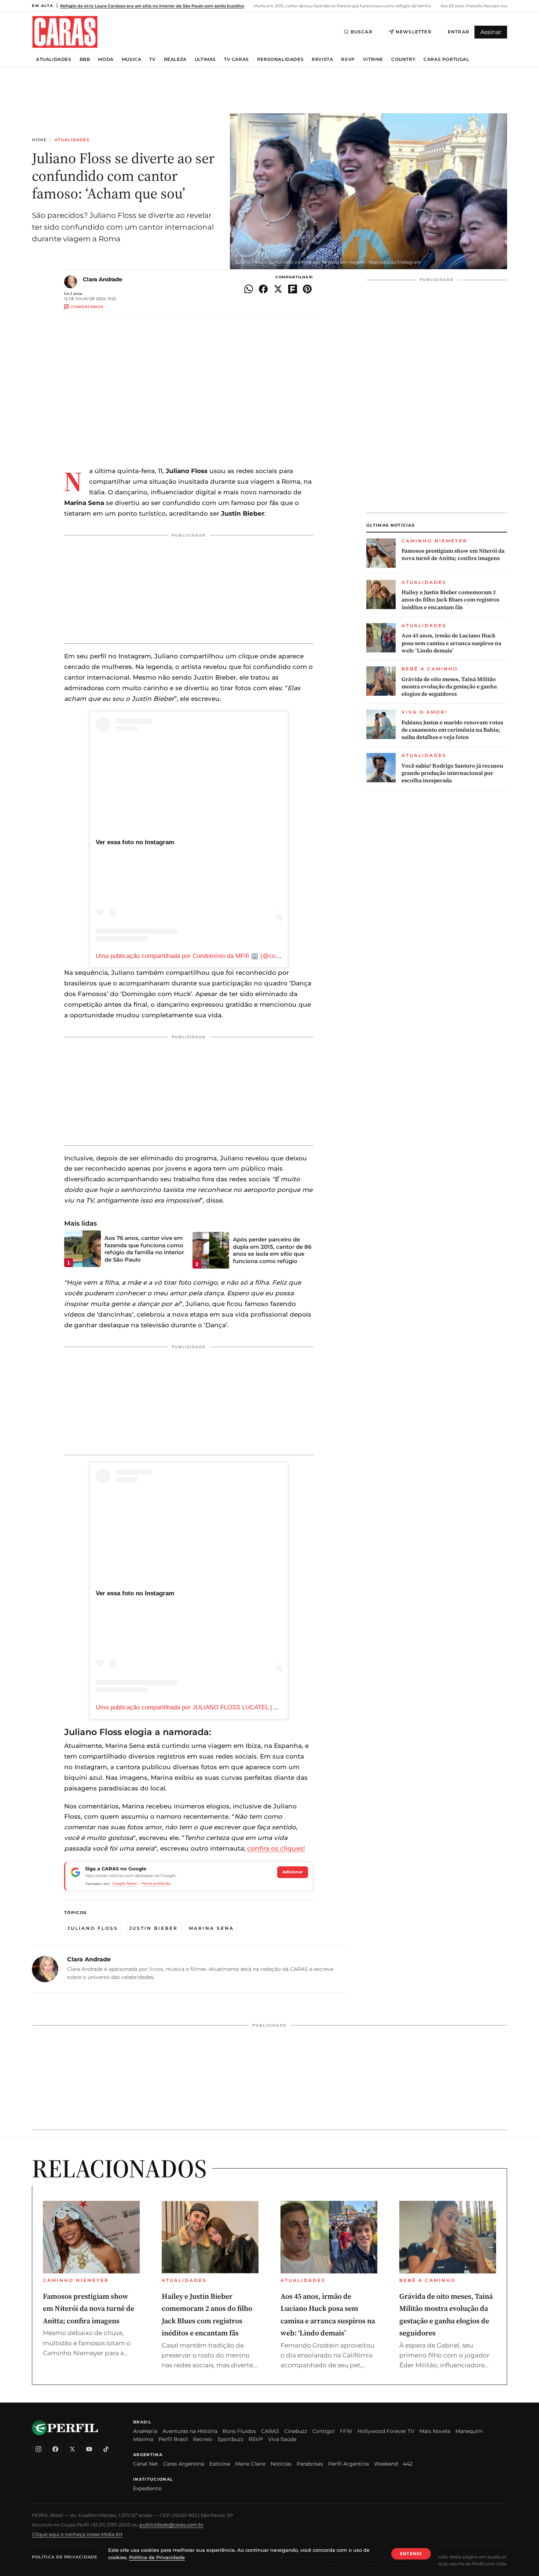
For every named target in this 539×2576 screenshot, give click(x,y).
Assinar (491, 32)
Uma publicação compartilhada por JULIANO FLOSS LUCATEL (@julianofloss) (204, 1707)
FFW (346, 2431)
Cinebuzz (296, 2431)
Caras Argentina (184, 2464)
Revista (322, 59)
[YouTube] (89, 2449)
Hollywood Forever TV (386, 2431)
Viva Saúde (282, 2439)
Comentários (87, 307)
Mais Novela (435, 2431)
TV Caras (236, 59)
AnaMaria (145, 2431)
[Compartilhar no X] (278, 289)
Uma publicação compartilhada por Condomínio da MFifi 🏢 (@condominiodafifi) (206, 956)
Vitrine (373, 59)
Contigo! (324, 2431)
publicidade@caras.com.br (171, 2525)
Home (39, 140)
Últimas (205, 59)
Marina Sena (211, 1928)
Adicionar (293, 1872)
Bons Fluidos (239, 2431)
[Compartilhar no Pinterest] (307, 289)
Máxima (143, 2439)
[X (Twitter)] (72, 2449)
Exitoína (220, 2464)
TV (152, 59)
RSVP (348, 59)
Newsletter (414, 32)
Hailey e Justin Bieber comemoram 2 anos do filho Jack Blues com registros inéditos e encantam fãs (450, 600)
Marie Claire (250, 2464)
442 (408, 2464)
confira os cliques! (276, 1848)
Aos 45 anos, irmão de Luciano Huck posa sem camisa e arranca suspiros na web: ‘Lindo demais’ (451, 643)
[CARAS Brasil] (65, 32)
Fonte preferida (156, 1883)
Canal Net (146, 2464)
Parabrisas (310, 2464)
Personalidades (280, 59)
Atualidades (54, 59)
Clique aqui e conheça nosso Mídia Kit (77, 2534)
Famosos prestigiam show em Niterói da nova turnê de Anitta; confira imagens (453, 555)
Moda (106, 59)
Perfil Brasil (173, 2439)
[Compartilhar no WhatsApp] (249, 289)
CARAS (270, 2431)
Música (132, 59)
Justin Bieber (153, 1928)
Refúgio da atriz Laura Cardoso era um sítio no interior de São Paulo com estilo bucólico (152, 6)
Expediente (147, 2488)
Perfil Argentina (349, 2464)
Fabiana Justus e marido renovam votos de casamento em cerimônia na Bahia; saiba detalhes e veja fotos (452, 730)
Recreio (203, 2439)
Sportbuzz (230, 2439)
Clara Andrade (102, 279)
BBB (85, 59)
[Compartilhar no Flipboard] (293, 289)
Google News (124, 1883)
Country (403, 59)
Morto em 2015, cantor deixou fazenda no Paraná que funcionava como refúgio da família (342, 6)
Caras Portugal (446, 59)
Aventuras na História (190, 2431)
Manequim (469, 2431)
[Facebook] (55, 2449)
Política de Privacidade (65, 2557)
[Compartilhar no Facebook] (263, 289)
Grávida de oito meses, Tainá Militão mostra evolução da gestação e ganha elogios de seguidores (449, 687)
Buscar (362, 32)
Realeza (175, 59)
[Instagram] (38, 2449)
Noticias (281, 2464)
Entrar (459, 32)
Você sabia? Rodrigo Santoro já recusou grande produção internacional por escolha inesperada (452, 773)
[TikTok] (106, 2449)
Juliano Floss (93, 1928)
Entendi (411, 2554)
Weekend (386, 2464)
